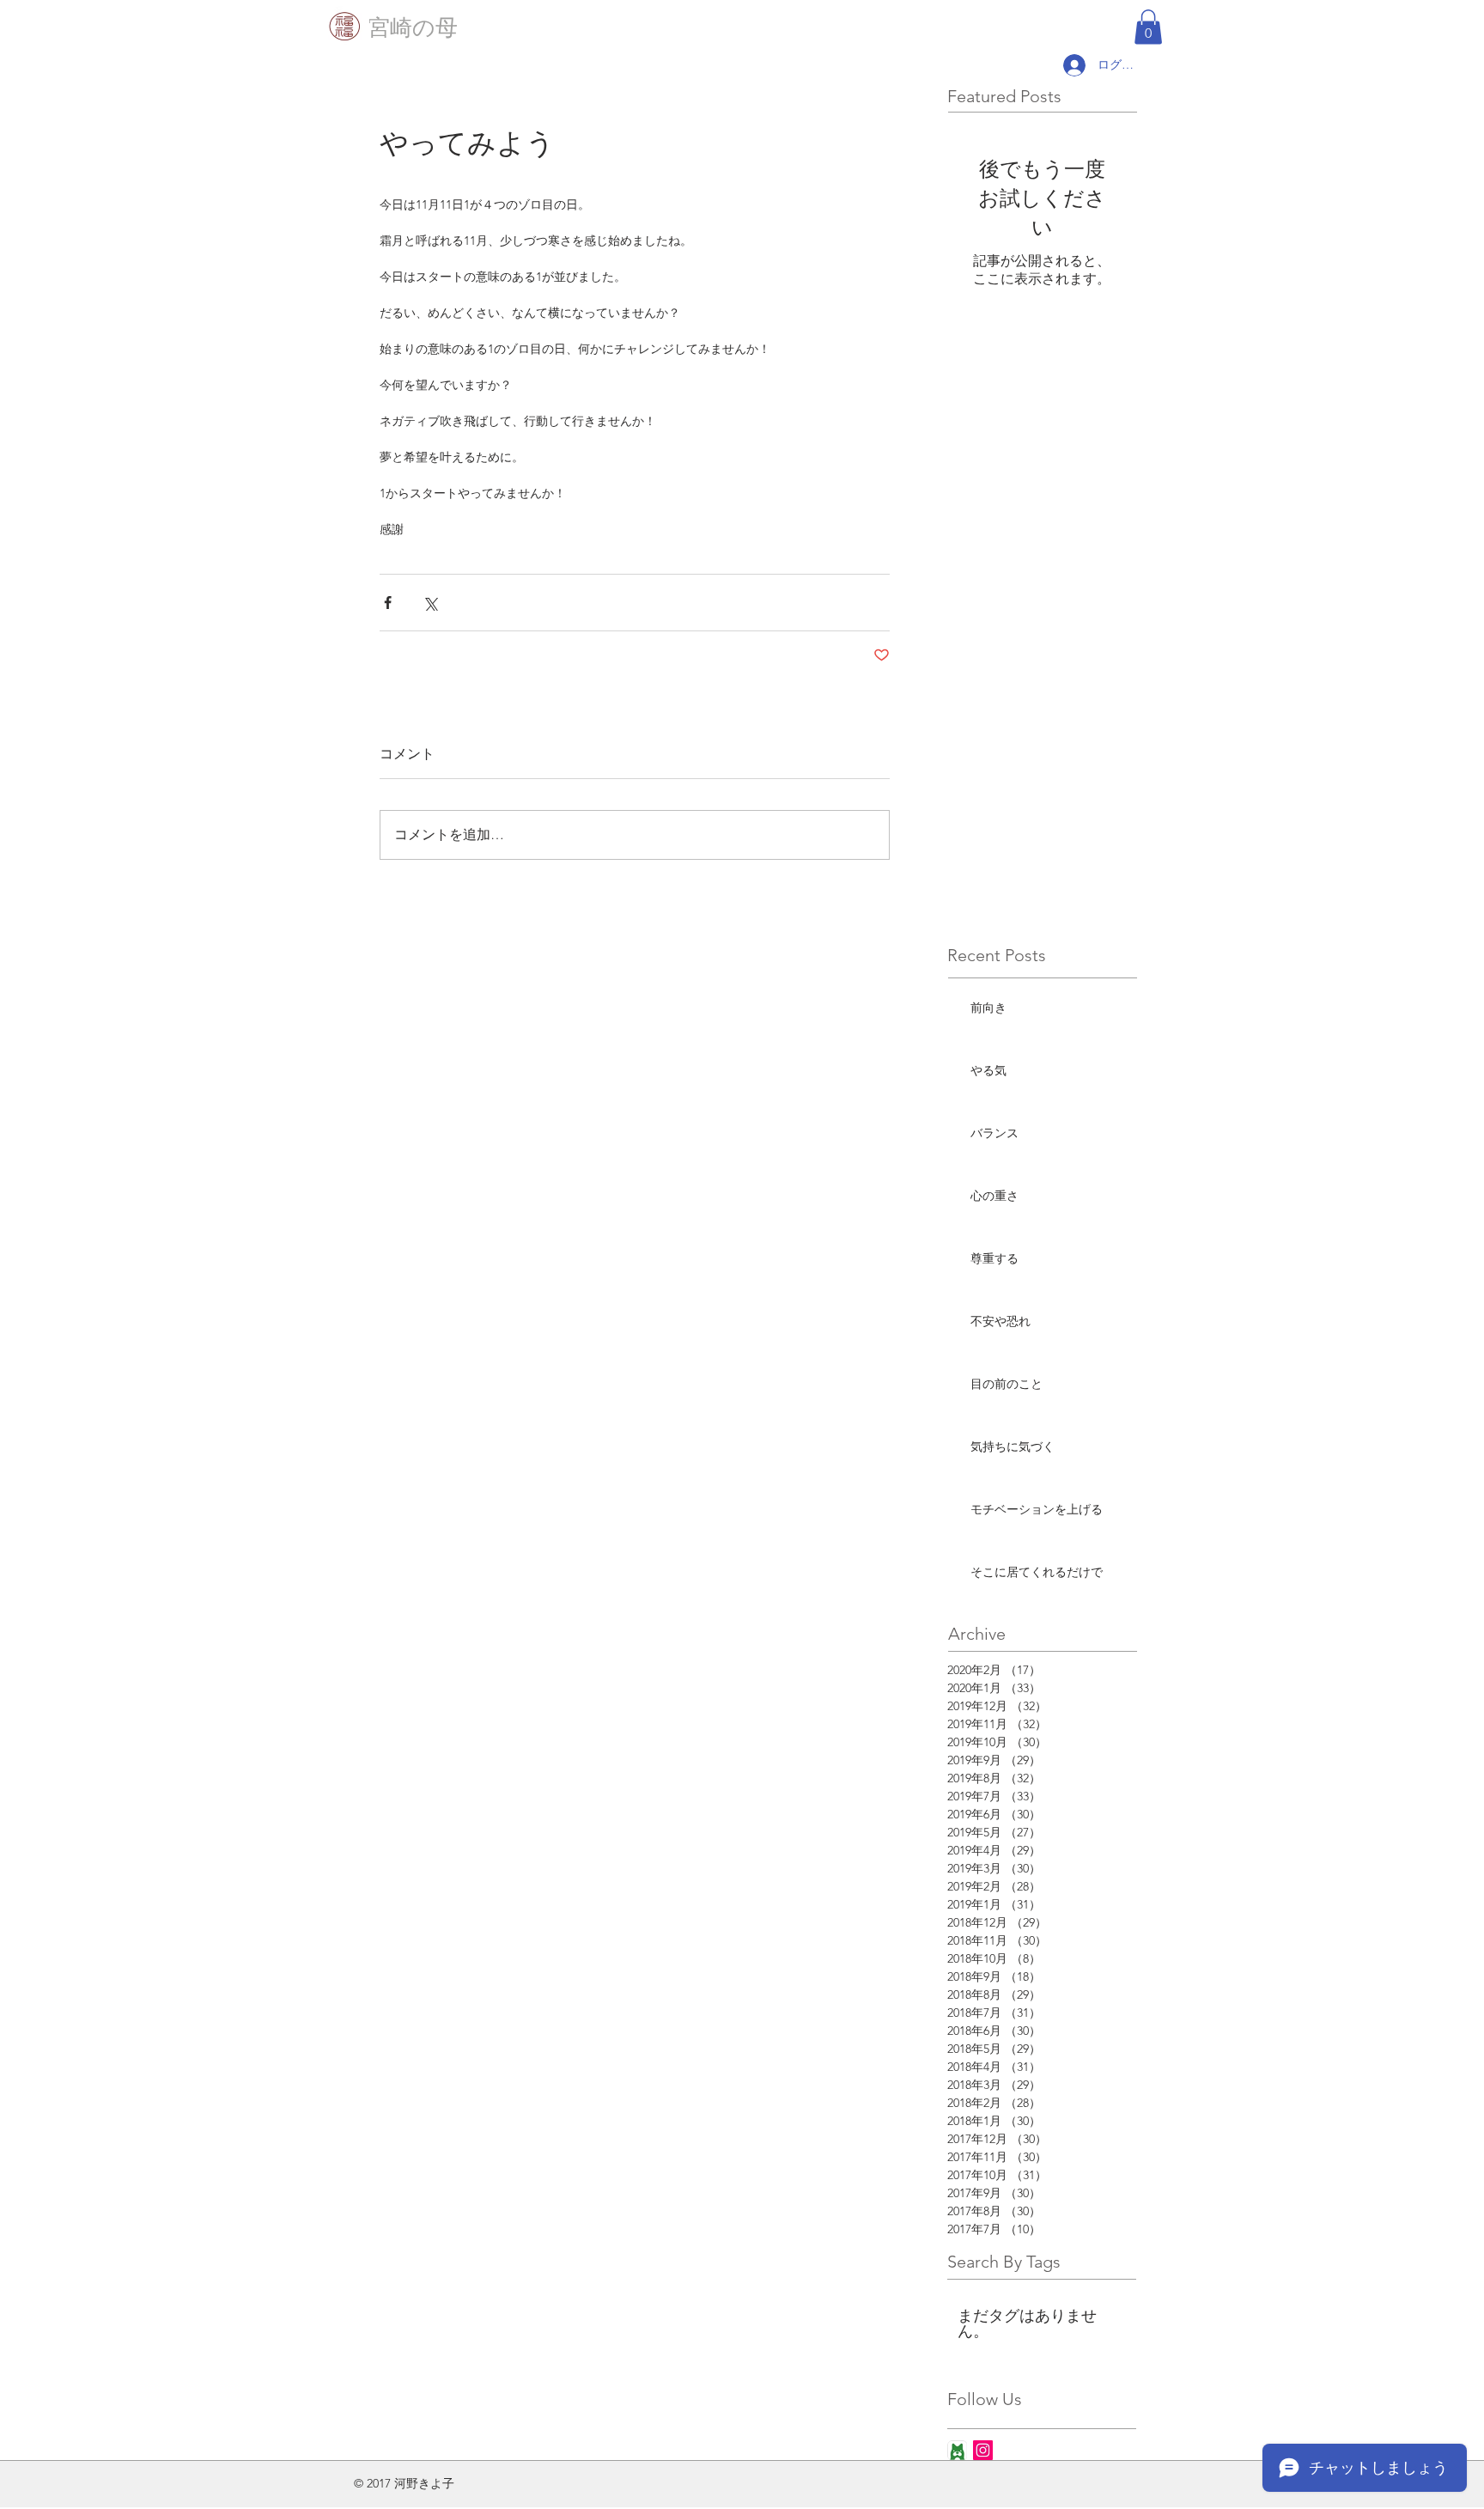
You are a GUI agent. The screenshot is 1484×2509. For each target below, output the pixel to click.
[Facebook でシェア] (388, 603)
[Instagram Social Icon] (983, 2450)
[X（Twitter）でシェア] (430, 603)
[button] (1148, 27)
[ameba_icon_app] (957, 2450)
